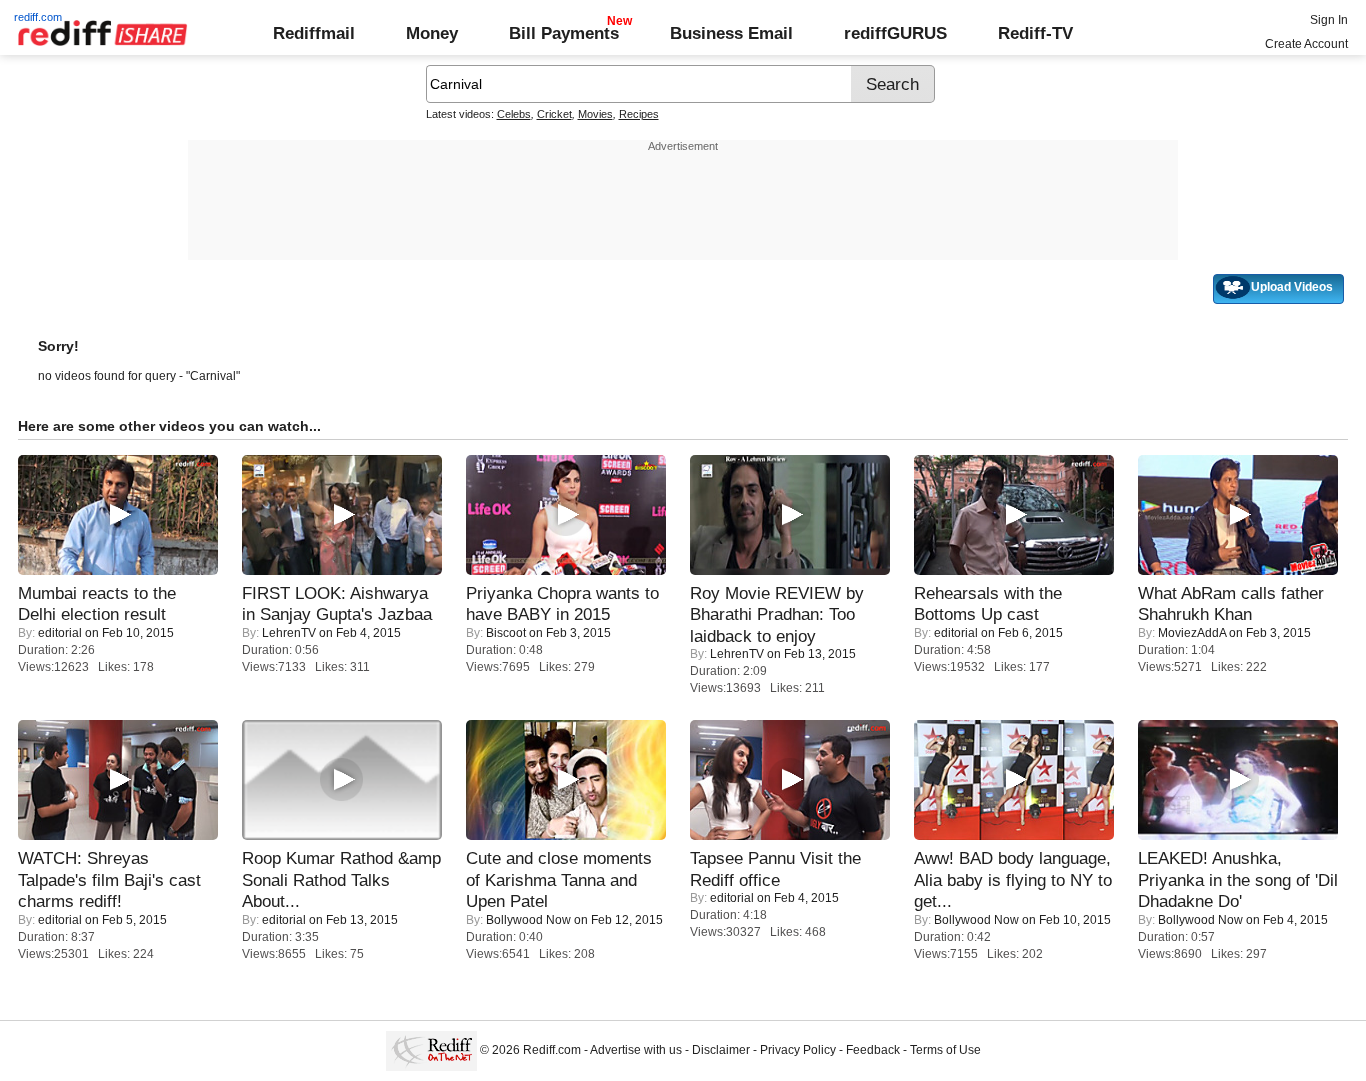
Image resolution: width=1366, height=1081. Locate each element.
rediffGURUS (895, 33)
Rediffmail (314, 33)
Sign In (1329, 20)
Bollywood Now (528, 920)
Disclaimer (721, 1050)
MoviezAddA (1192, 633)
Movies (595, 114)
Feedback (873, 1050)
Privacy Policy (798, 1050)
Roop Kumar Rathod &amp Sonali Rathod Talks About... (341, 879)
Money (432, 33)
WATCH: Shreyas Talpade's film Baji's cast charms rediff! (109, 879)
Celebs (514, 114)
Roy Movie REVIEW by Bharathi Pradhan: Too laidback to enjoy (777, 614)
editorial (60, 633)
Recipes (639, 114)
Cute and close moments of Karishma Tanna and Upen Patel (559, 879)
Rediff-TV (1035, 33)
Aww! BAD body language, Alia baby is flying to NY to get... (1013, 879)
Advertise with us (636, 1050)
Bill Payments (564, 33)
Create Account (1306, 44)
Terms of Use (945, 1050)
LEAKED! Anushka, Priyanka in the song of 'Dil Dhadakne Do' (1238, 879)
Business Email (731, 33)
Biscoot (506, 633)
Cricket (554, 114)
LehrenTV (289, 633)
